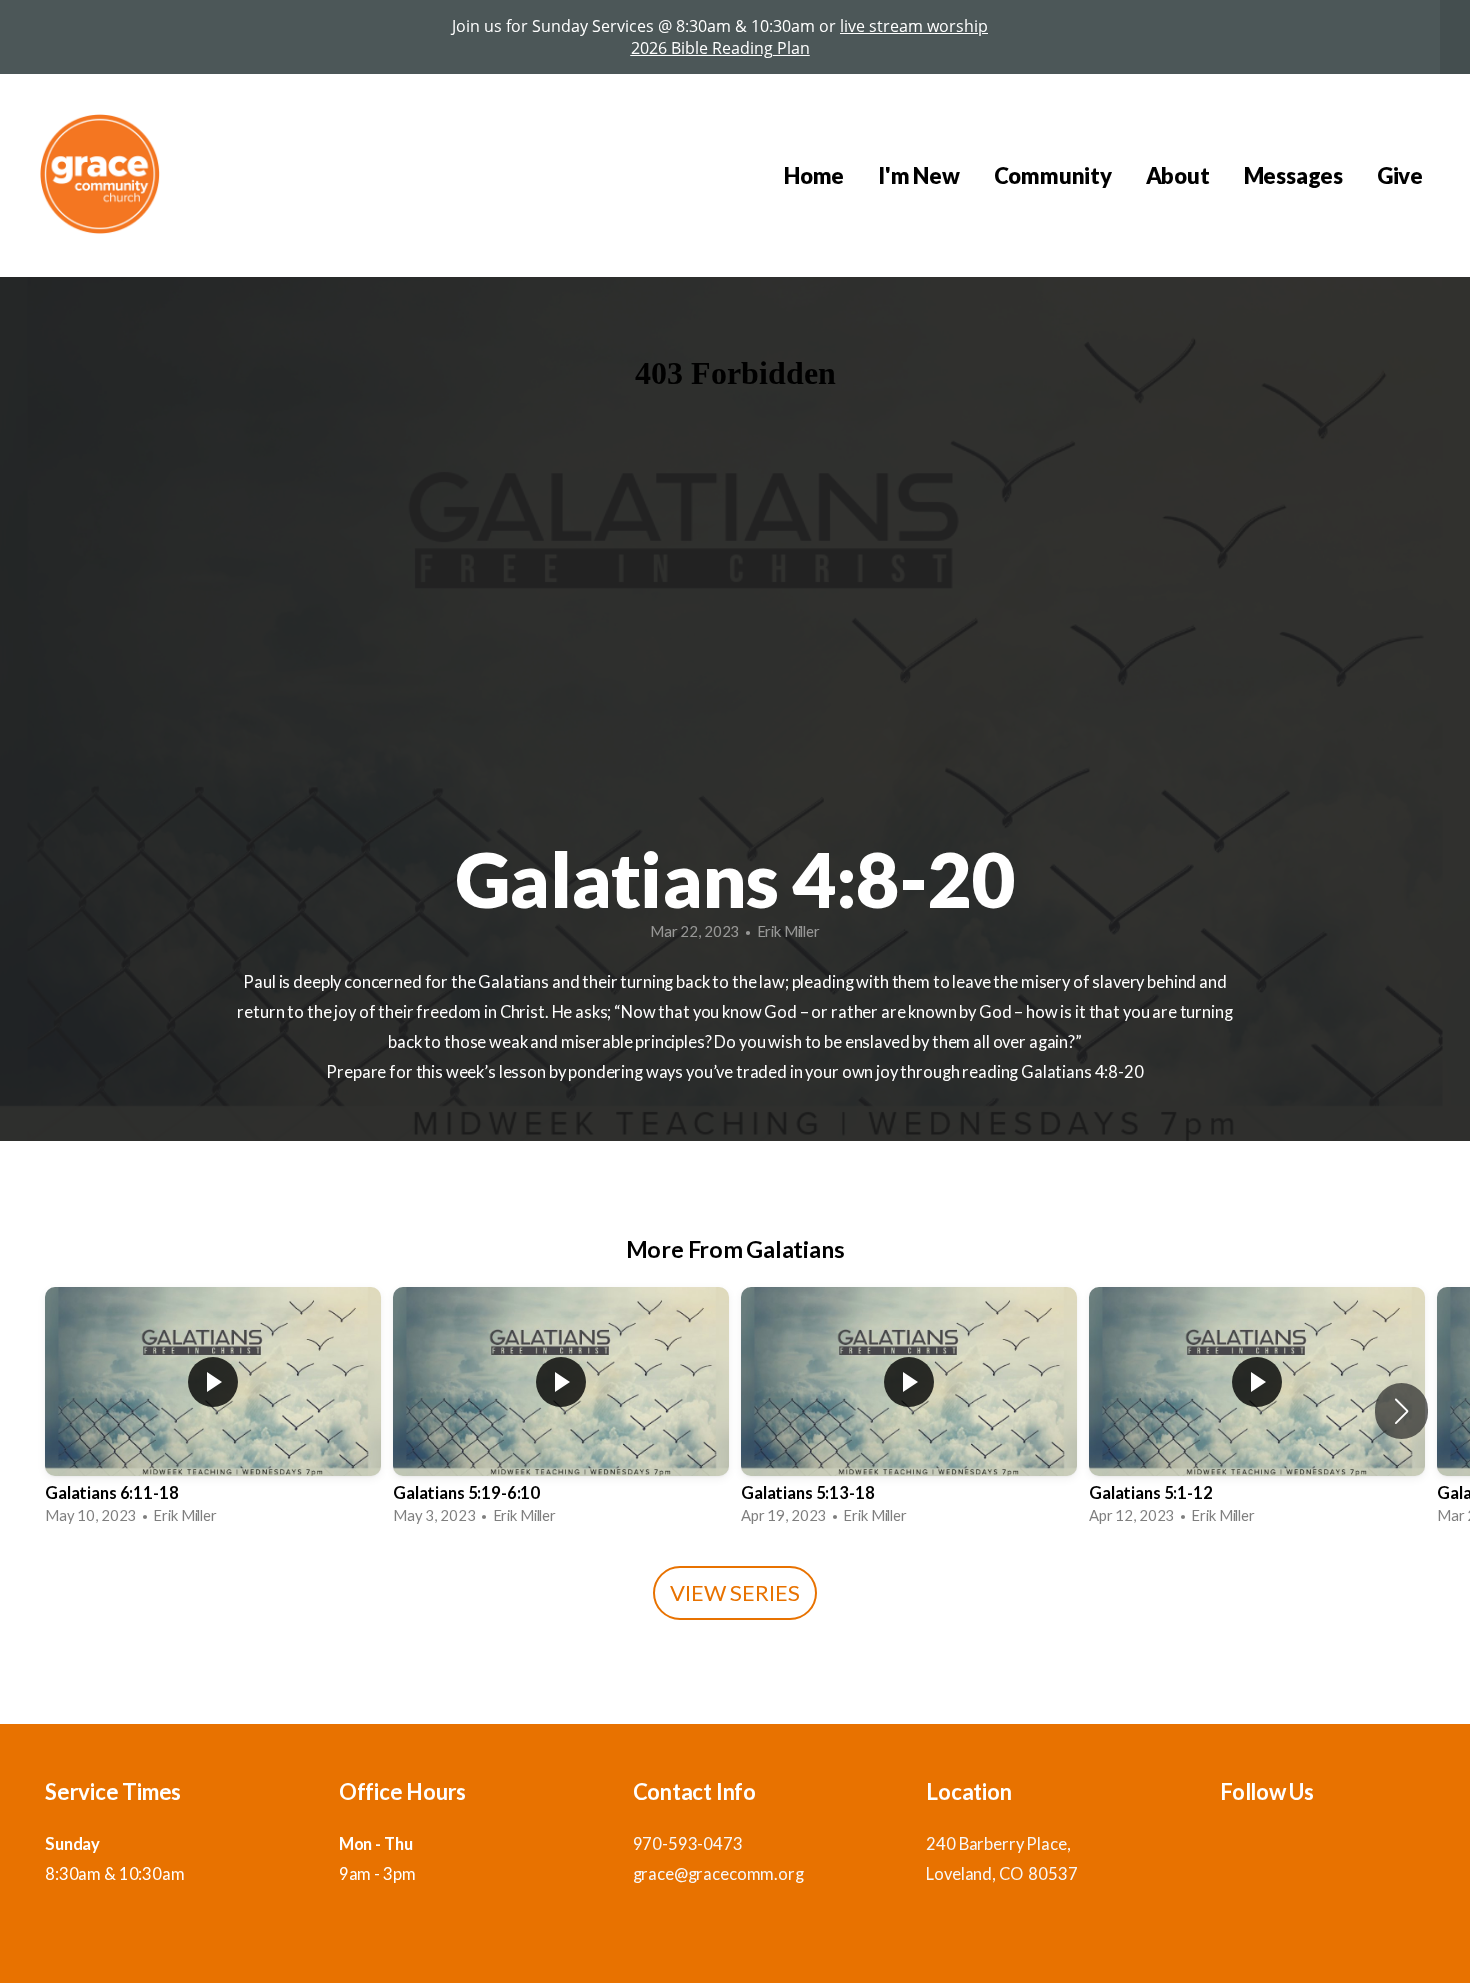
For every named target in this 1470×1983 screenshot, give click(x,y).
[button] (1401, 1411)
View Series (735, 1592)
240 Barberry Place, (999, 1844)
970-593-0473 (688, 1844)
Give (1400, 175)
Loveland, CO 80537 (1001, 1874)
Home (814, 175)
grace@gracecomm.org (718, 1874)
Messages (1293, 175)
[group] (213, 1411)
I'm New (918, 175)
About (1178, 175)
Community (1053, 175)
